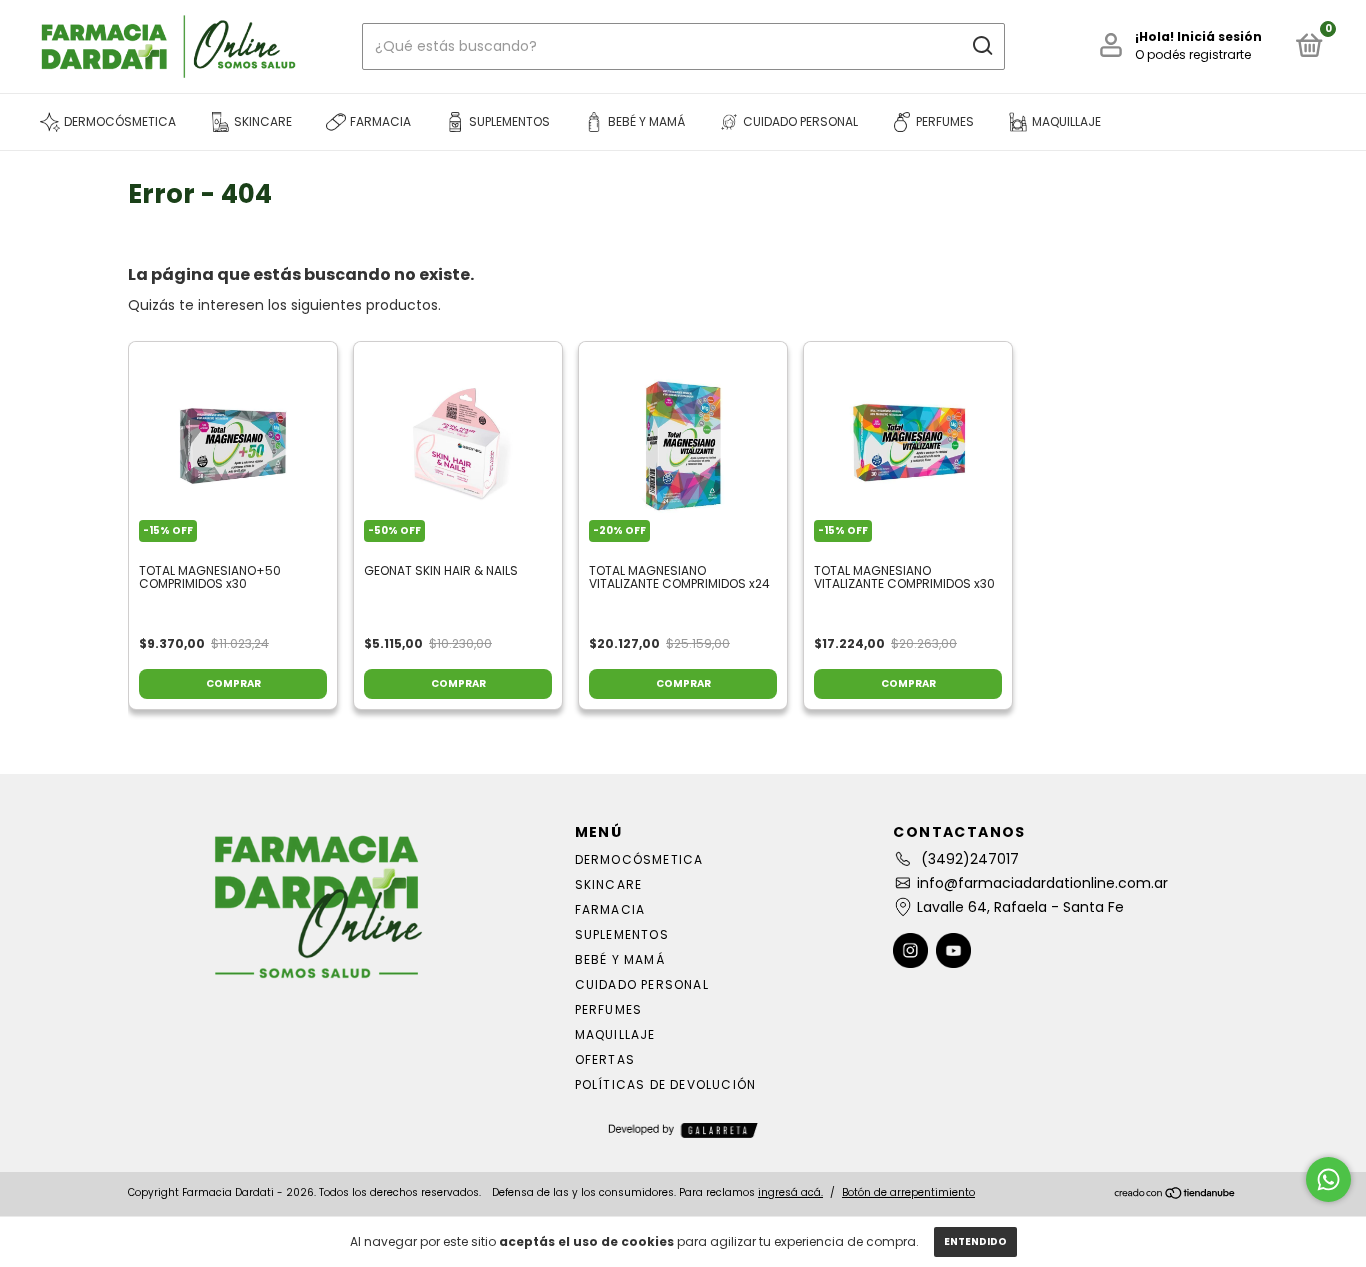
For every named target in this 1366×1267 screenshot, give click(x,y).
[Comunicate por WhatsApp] (1328, 1179)
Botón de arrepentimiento (908, 1192)
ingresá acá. (790, 1192)
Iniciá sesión (1219, 36)
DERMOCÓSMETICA (639, 859)
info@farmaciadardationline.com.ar (1042, 883)
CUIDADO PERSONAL (642, 984)
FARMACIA (610, 909)
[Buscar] (981, 46)
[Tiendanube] (1175, 1195)
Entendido (975, 1241)
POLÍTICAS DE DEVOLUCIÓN (666, 1084)
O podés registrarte (1193, 54)
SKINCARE (609, 884)
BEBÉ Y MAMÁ (620, 959)
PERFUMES (609, 1009)
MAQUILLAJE (615, 1034)
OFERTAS (605, 1059)
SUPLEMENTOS (622, 934)
